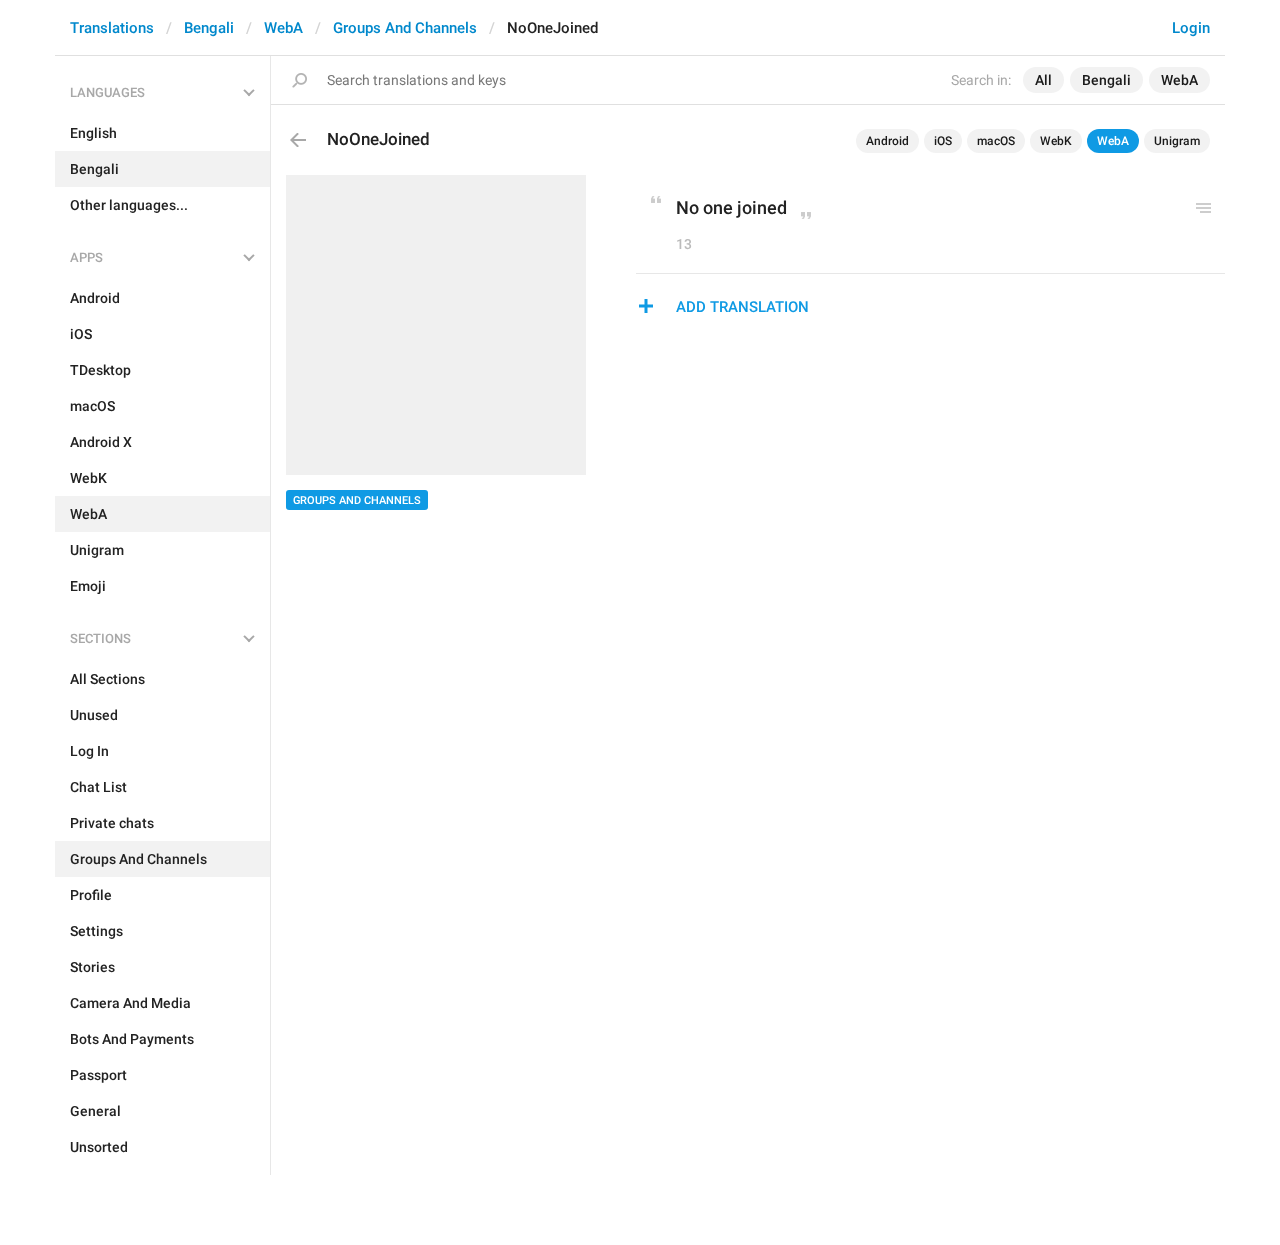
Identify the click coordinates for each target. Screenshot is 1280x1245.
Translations (112, 28)
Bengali (209, 28)
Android (887, 141)
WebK (1056, 141)
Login (1191, 28)
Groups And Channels (405, 28)
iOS (943, 141)
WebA (283, 28)
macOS (996, 141)
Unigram (1177, 141)
